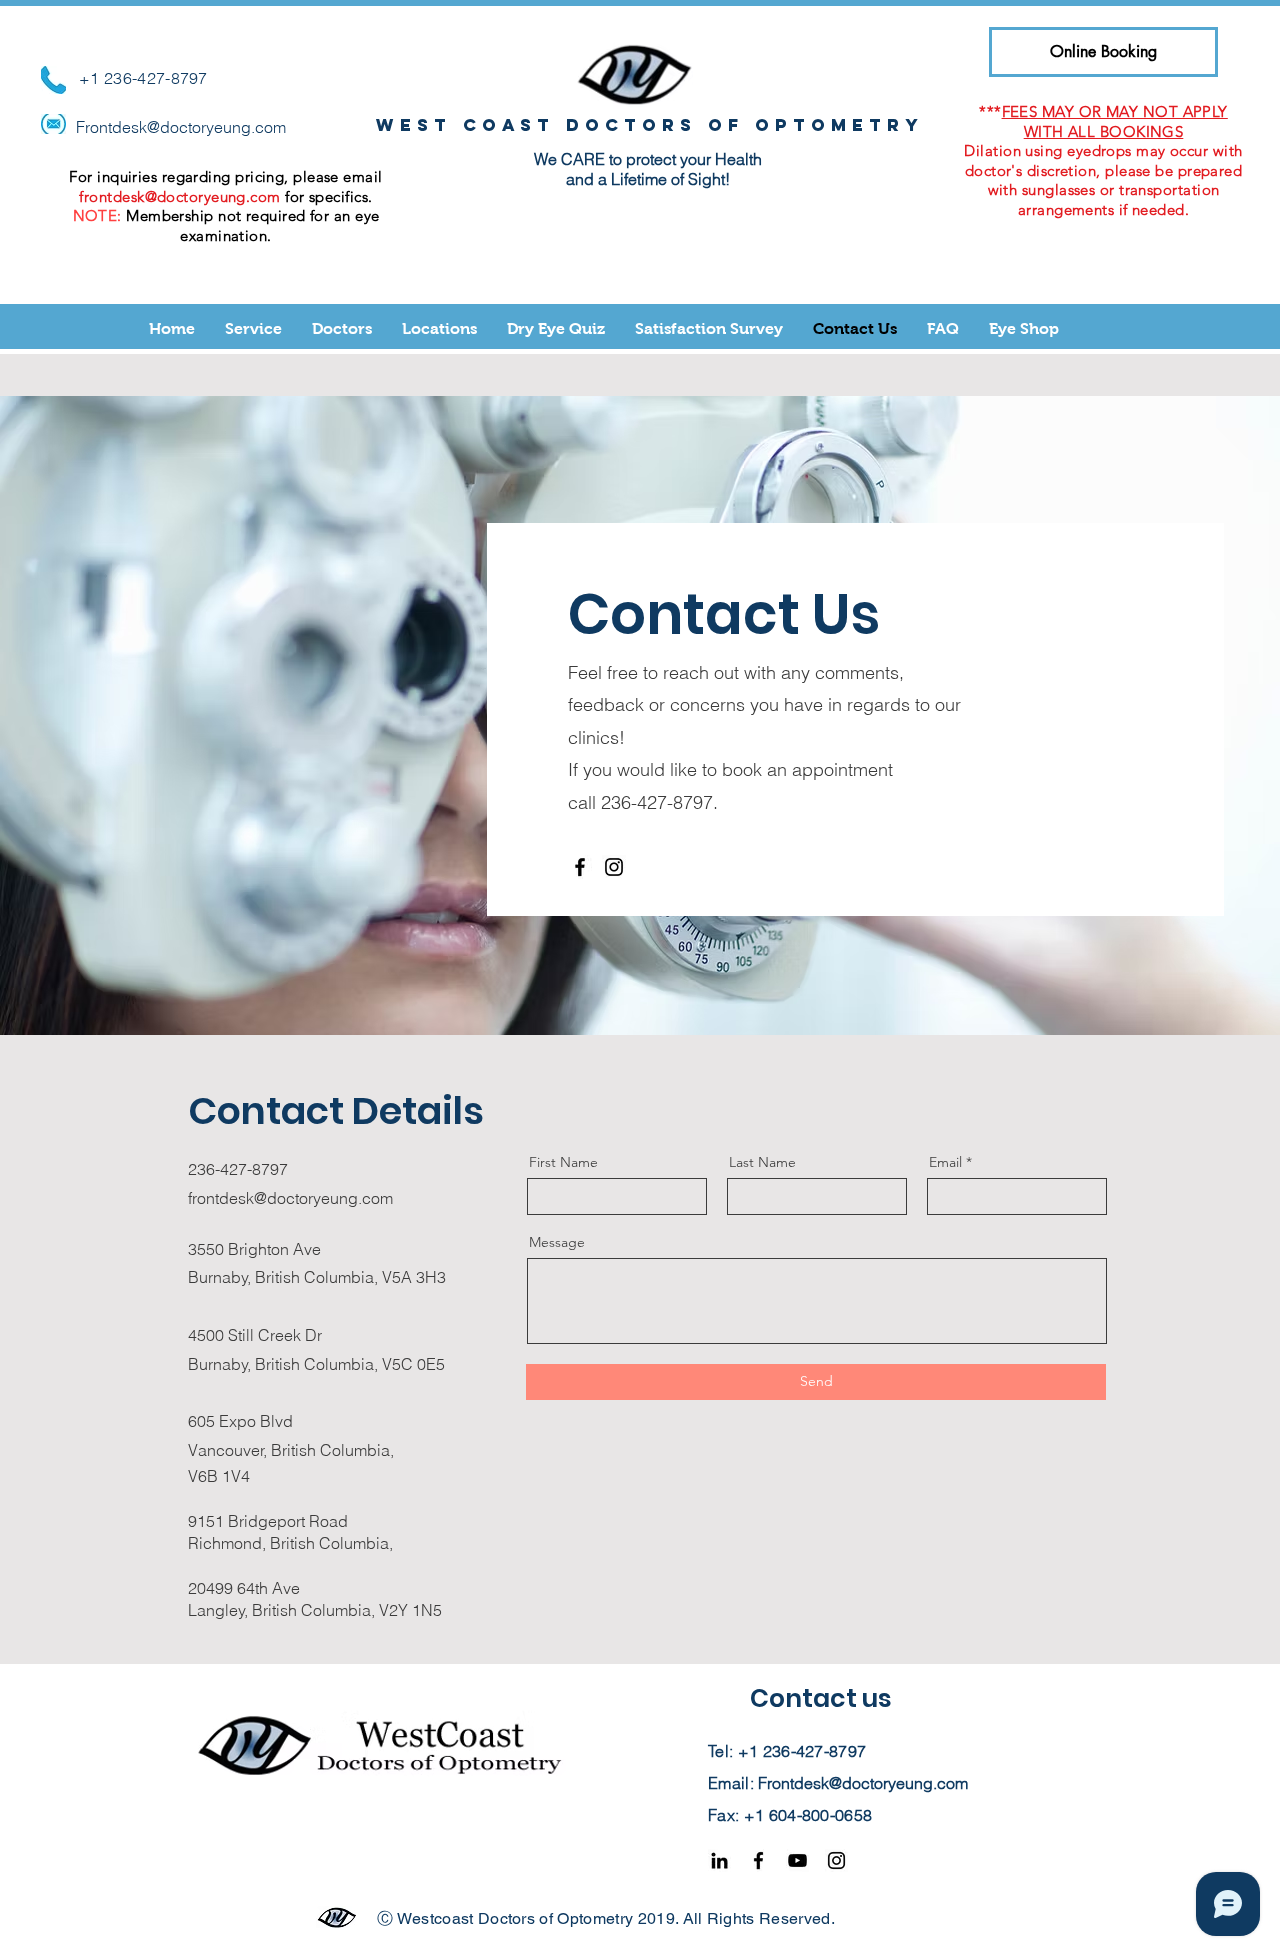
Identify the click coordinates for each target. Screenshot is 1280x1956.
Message (557, 1242)
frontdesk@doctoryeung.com (179, 196)
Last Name (762, 1162)
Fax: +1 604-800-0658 (790, 1815)
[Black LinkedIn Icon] (719, 1860)
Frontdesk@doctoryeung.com (181, 127)
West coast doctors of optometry (650, 125)
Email (945, 1162)
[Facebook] (580, 867)
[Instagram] (614, 867)
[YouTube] (797, 1860)
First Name (563, 1162)
